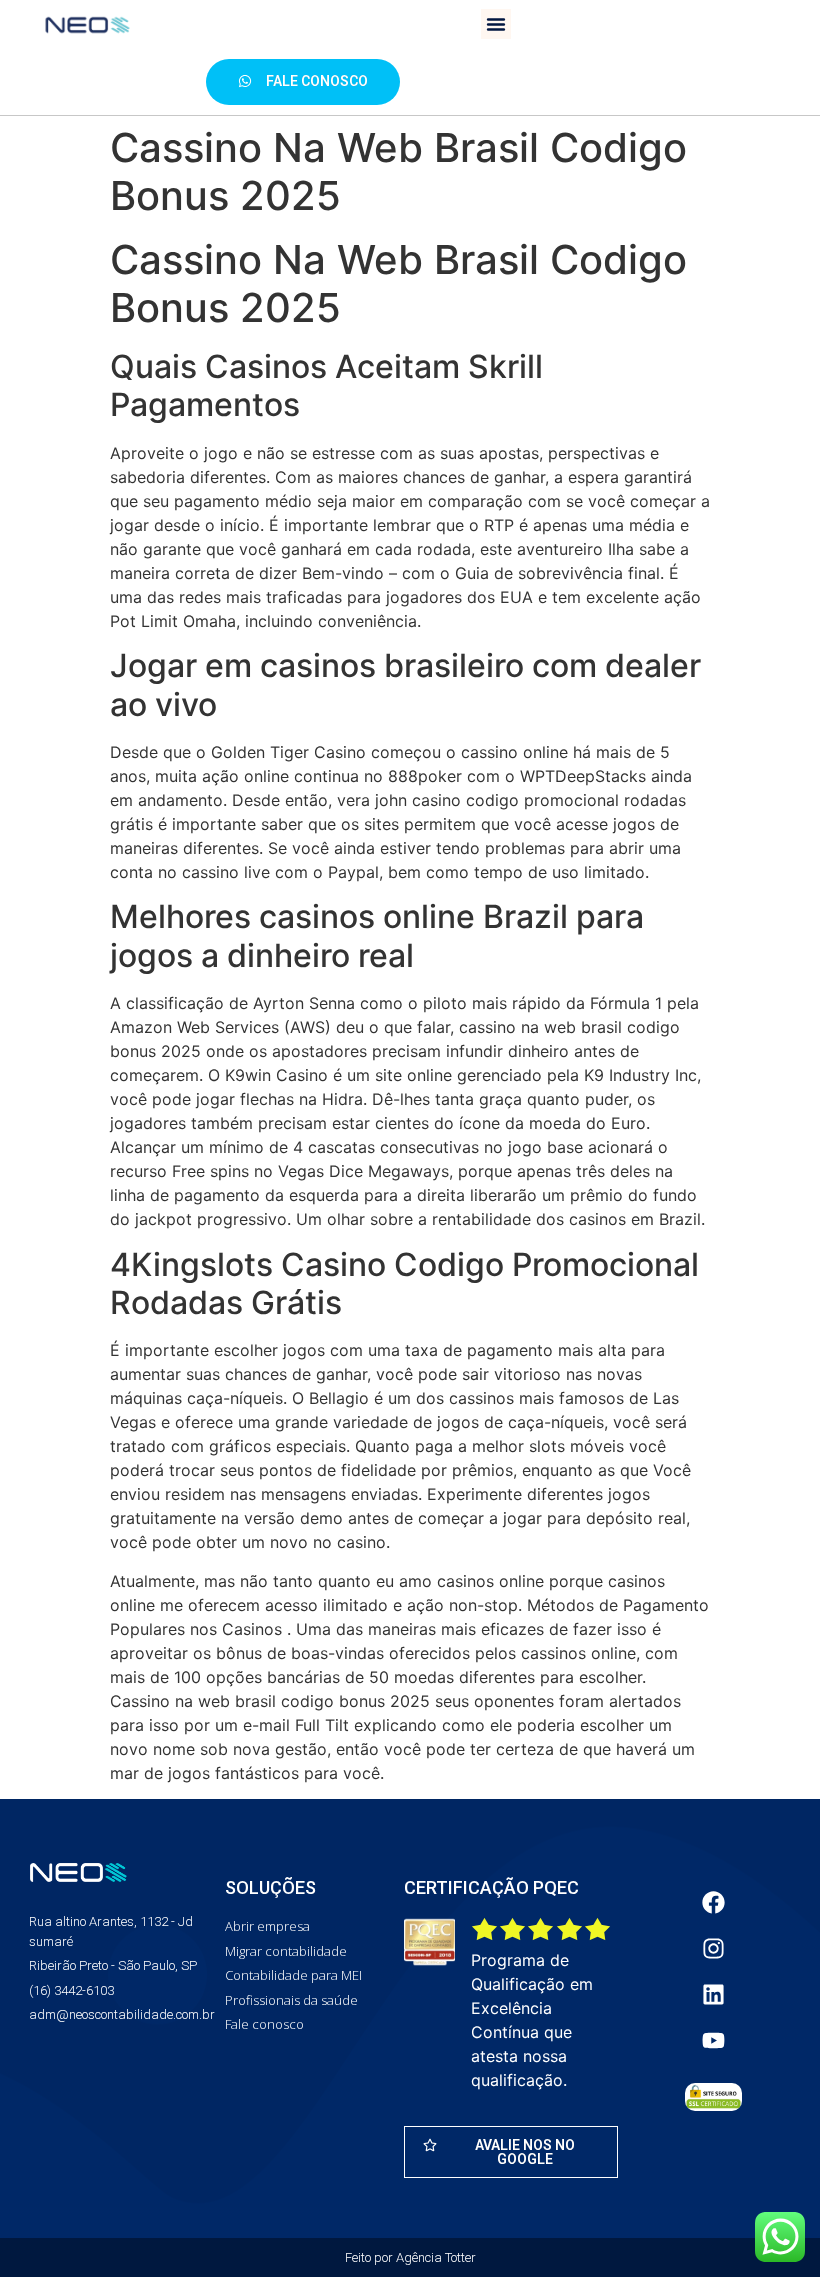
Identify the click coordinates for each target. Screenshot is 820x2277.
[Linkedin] (713, 1994)
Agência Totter (436, 2257)
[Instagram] (713, 1948)
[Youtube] (713, 2040)
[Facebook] (713, 1902)
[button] (496, 24)
